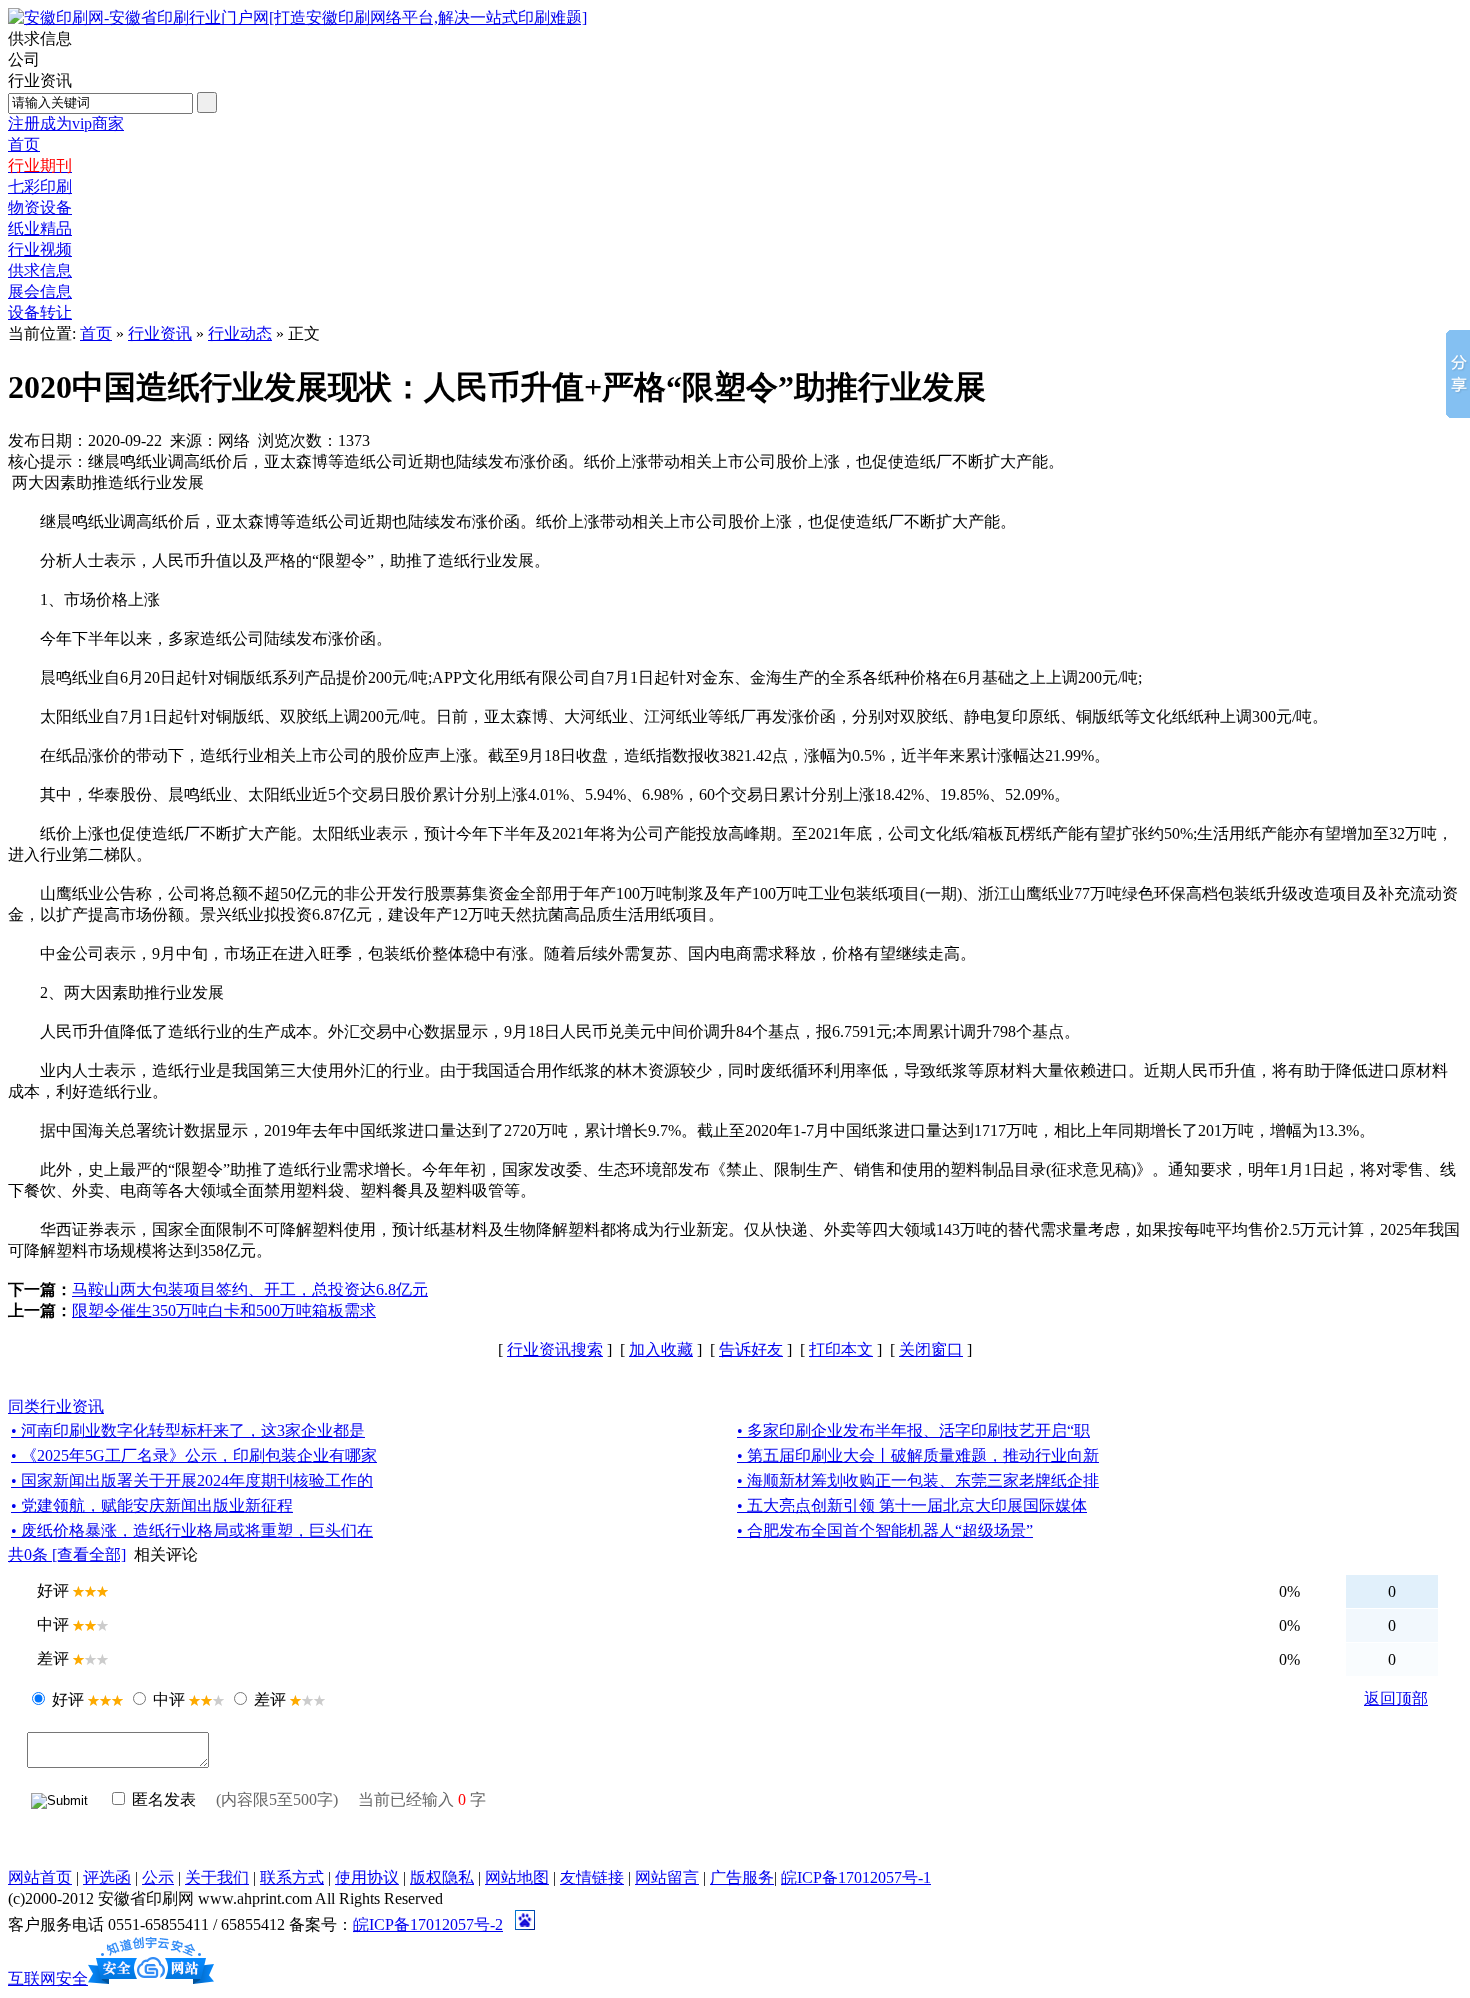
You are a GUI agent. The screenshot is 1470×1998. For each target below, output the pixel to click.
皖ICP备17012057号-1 (856, 1877)
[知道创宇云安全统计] (151, 1978)
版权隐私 (442, 1877)
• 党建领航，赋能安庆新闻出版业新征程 (152, 1505)
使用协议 (367, 1877)
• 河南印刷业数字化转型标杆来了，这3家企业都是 (188, 1430)
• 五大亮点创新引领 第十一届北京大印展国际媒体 (912, 1505)
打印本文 (841, 1349)
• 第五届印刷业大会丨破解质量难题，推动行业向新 (918, 1455)
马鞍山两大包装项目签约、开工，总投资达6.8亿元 (250, 1289)
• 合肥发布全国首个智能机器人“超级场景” (885, 1530)
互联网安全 (48, 1978)
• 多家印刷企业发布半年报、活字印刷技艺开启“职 (913, 1430)
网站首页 (40, 1877)
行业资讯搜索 (555, 1349)
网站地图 (517, 1877)
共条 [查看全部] (67, 1554)
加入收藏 (661, 1349)
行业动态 (240, 333)
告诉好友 (751, 1349)
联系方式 (292, 1877)
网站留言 (667, 1877)
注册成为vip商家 (66, 123)
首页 (96, 333)
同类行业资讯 (56, 1406)
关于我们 (217, 1877)
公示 (158, 1877)
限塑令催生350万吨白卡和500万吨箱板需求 (224, 1310)
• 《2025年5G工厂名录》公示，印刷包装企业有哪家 (194, 1455)
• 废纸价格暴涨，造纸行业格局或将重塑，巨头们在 (192, 1530)
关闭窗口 (931, 1349)
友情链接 (592, 1877)
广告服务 (742, 1877)
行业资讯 (160, 333)
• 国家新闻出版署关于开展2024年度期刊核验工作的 (192, 1480)
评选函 (107, 1877)
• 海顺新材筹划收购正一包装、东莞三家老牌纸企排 (918, 1480)
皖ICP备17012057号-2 (428, 1924)
